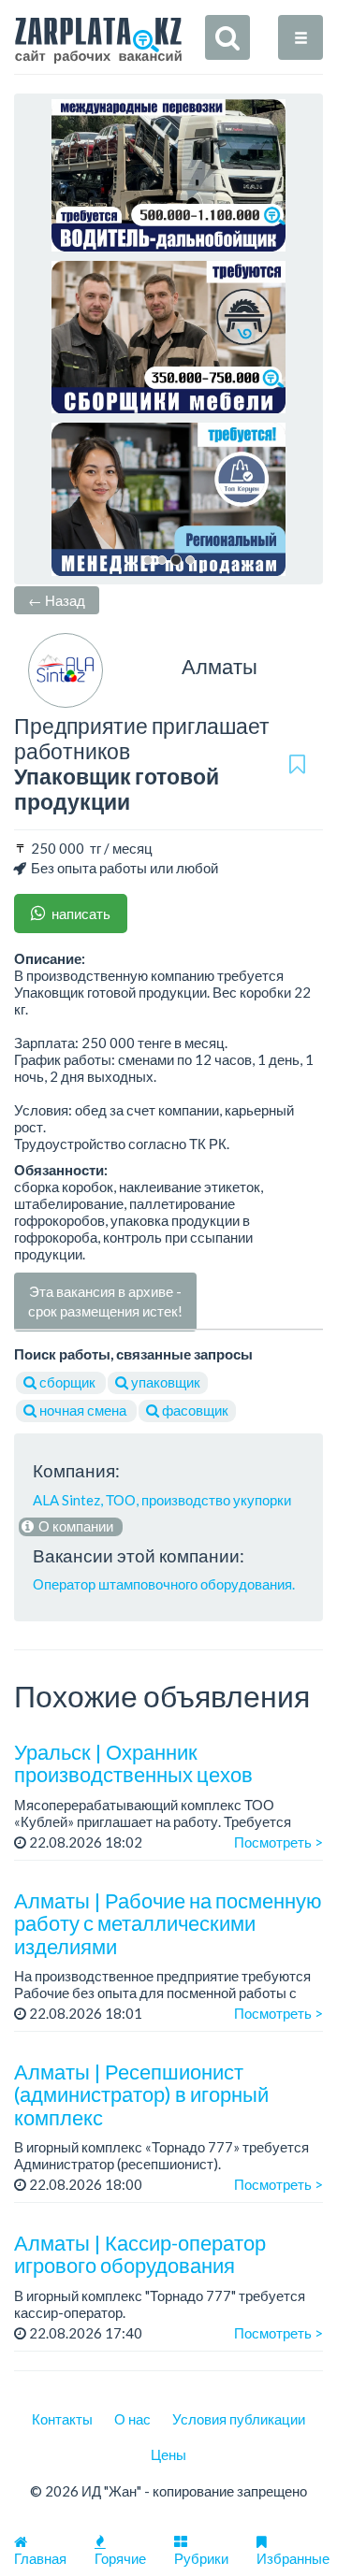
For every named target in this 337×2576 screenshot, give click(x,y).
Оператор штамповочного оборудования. (164, 1584)
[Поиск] (227, 37)
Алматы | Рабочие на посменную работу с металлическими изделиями (168, 1923)
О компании (74, 1526)
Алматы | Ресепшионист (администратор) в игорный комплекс (141, 2094)
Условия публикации (239, 2419)
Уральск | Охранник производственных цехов (133, 1763)
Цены (168, 2454)
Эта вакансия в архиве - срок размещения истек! (105, 1301)
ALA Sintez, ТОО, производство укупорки (162, 1500)
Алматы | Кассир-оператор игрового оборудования (140, 2254)
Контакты (62, 2419)
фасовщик (194, 1410)
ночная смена (83, 1410)
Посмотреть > (278, 1842)
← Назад (57, 600)
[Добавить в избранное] (297, 764)
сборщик (67, 1382)
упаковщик (164, 1382)
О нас (132, 2419)
